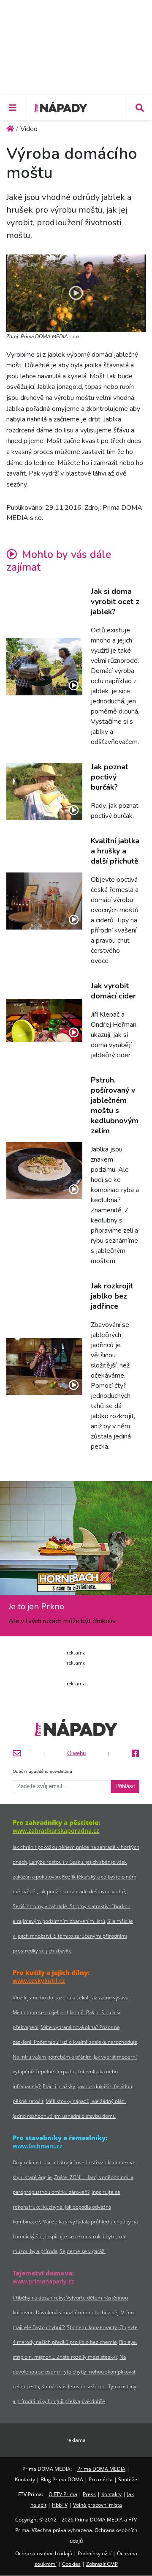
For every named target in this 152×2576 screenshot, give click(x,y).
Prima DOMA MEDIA (101, 2469)
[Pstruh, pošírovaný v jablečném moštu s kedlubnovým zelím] (44, 1171)
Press (89, 2494)
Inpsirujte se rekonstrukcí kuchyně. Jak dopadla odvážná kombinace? (66, 2207)
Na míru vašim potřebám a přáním (52, 2057)
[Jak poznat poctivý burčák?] (44, 792)
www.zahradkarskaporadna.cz (56, 1831)
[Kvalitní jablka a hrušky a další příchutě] (44, 901)
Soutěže (128, 2479)
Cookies (71, 2564)
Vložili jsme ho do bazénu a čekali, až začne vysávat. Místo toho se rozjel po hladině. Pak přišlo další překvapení (72, 2012)
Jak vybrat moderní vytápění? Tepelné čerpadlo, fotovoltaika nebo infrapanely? (75, 2071)
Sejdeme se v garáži (83, 2251)
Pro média (101, 2479)
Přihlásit (125, 1786)
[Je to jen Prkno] (76, 1541)
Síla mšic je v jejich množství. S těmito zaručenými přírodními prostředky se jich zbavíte (73, 1936)
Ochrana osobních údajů (44, 2553)
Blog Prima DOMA (62, 2479)
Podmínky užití (95, 2553)
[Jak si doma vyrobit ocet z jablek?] (44, 667)
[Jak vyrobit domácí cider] (44, 1021)
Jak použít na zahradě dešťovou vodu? (82, 1891)
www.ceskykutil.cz (39, 1981)
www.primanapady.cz (43, 2281)
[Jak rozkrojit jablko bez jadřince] (44, 1366)
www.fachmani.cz (38, 2146)
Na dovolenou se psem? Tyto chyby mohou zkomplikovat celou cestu (74, 2372)
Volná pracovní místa (98, 2505)
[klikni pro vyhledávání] (139, 108)
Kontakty (25, 2479)
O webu (76, 1753)
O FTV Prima (63, 2494)
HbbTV (60, 2505)
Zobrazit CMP (102, 2564)
